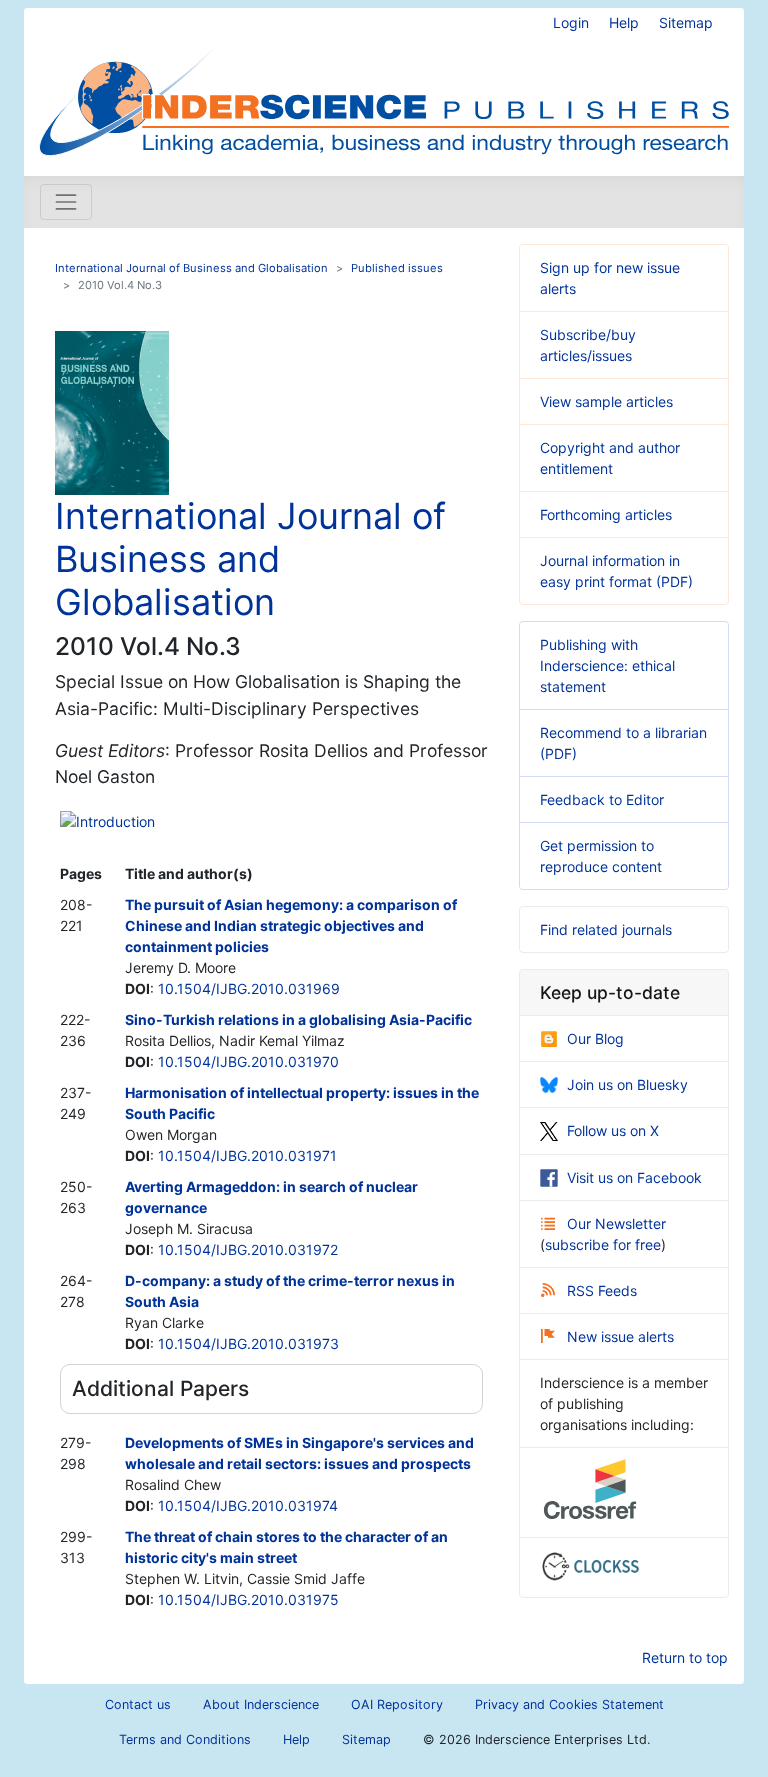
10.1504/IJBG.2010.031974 (248, 1505)
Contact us (138, 1704)
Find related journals (606, 929)
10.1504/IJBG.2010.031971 (247, 1155)
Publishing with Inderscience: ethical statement (607, 665)
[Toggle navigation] (66, 202)
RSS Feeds (602, 1290)
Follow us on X (613, 1130)
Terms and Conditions (185, 1739)
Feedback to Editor (602, 799)
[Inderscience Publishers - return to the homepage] (384, 84)
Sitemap (686, 22)
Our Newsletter (616, 1223)
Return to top (685, 1657)
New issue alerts (620, 1336)
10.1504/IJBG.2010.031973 (248, 1343)
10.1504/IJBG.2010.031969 (249, 988)
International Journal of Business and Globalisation (191, 268)
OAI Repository (397, 1704)
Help (624, 22)
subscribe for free (603, 1244)
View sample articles (606, 401)
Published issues (397, 268)
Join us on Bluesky (627, 1084)
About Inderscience (261, 1704)
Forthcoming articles (606, 514)
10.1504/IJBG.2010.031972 (248, 1249)
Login (571, 22)
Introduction (115, 821)
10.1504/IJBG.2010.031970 (248, 1061)
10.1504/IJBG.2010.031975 (248, 1599)
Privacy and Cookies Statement (569, 1704)
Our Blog (595, 1038)
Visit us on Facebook (634, 1177)
